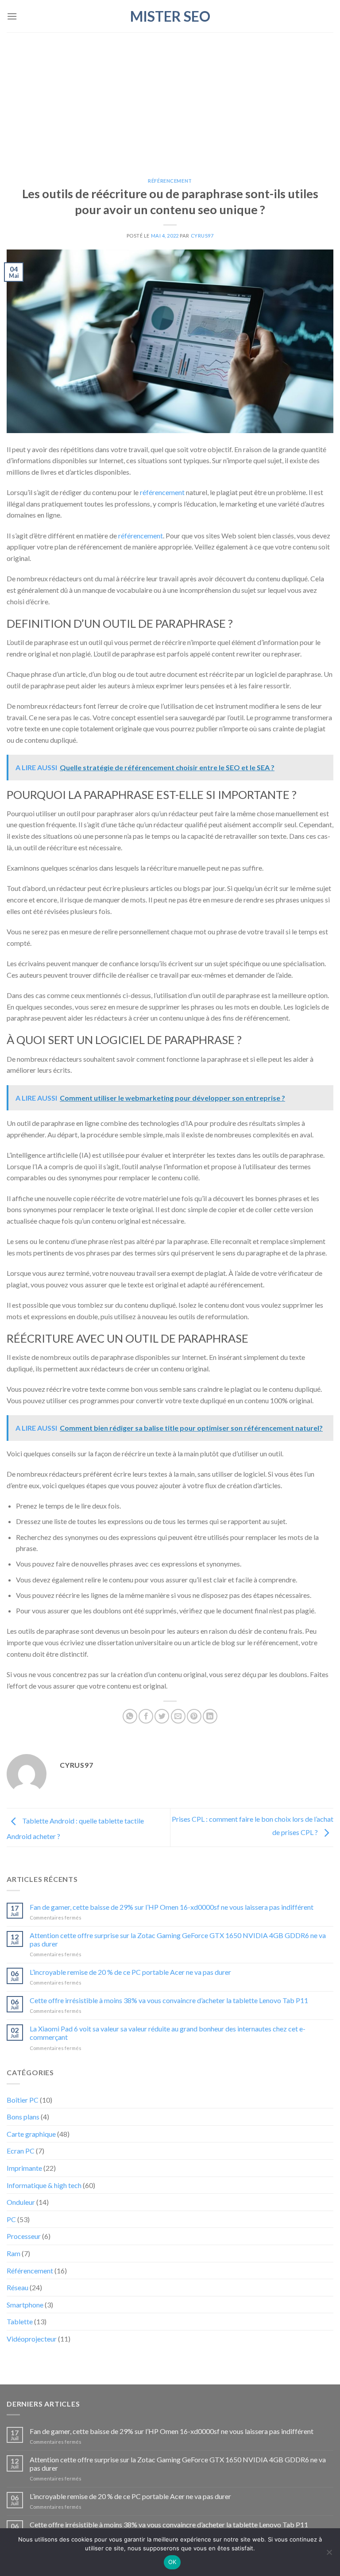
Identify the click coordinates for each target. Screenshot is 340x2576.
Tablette (20, 2321)
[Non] (329, 2555)
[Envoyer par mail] (178, 1716)
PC (11, 2219)
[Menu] (12, 16)
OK (172, 2562)
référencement (162, 492)
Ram (14, 2253)
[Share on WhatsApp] (130, 1716)
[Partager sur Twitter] (162, 1716)
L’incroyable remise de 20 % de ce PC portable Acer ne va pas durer (130, 1972)
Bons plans (23, 2117)
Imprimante (24, 2168)
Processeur (24, 2236)
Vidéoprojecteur (32, 2339)
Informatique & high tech (44, 2185)
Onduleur (21, 2202)
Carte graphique (31, 2134)
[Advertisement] (170, 99)
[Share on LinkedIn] (210, 1716)
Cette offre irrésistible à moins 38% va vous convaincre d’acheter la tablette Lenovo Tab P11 (169, 2000)
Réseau (17, 2287)
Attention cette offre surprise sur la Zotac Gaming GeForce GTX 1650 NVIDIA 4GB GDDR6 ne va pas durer (178, 1939)
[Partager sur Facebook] (146, 1716)
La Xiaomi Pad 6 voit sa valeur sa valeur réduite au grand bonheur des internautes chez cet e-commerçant (168, 2033)
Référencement (170, 181)
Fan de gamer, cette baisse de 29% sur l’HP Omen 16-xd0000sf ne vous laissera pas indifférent (172, 1907)
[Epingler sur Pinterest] (194, 1716)
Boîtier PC (23, 2100)
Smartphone (25, 2305)
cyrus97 (202, 236)
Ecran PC (21, 2151)
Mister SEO (170, 16)
